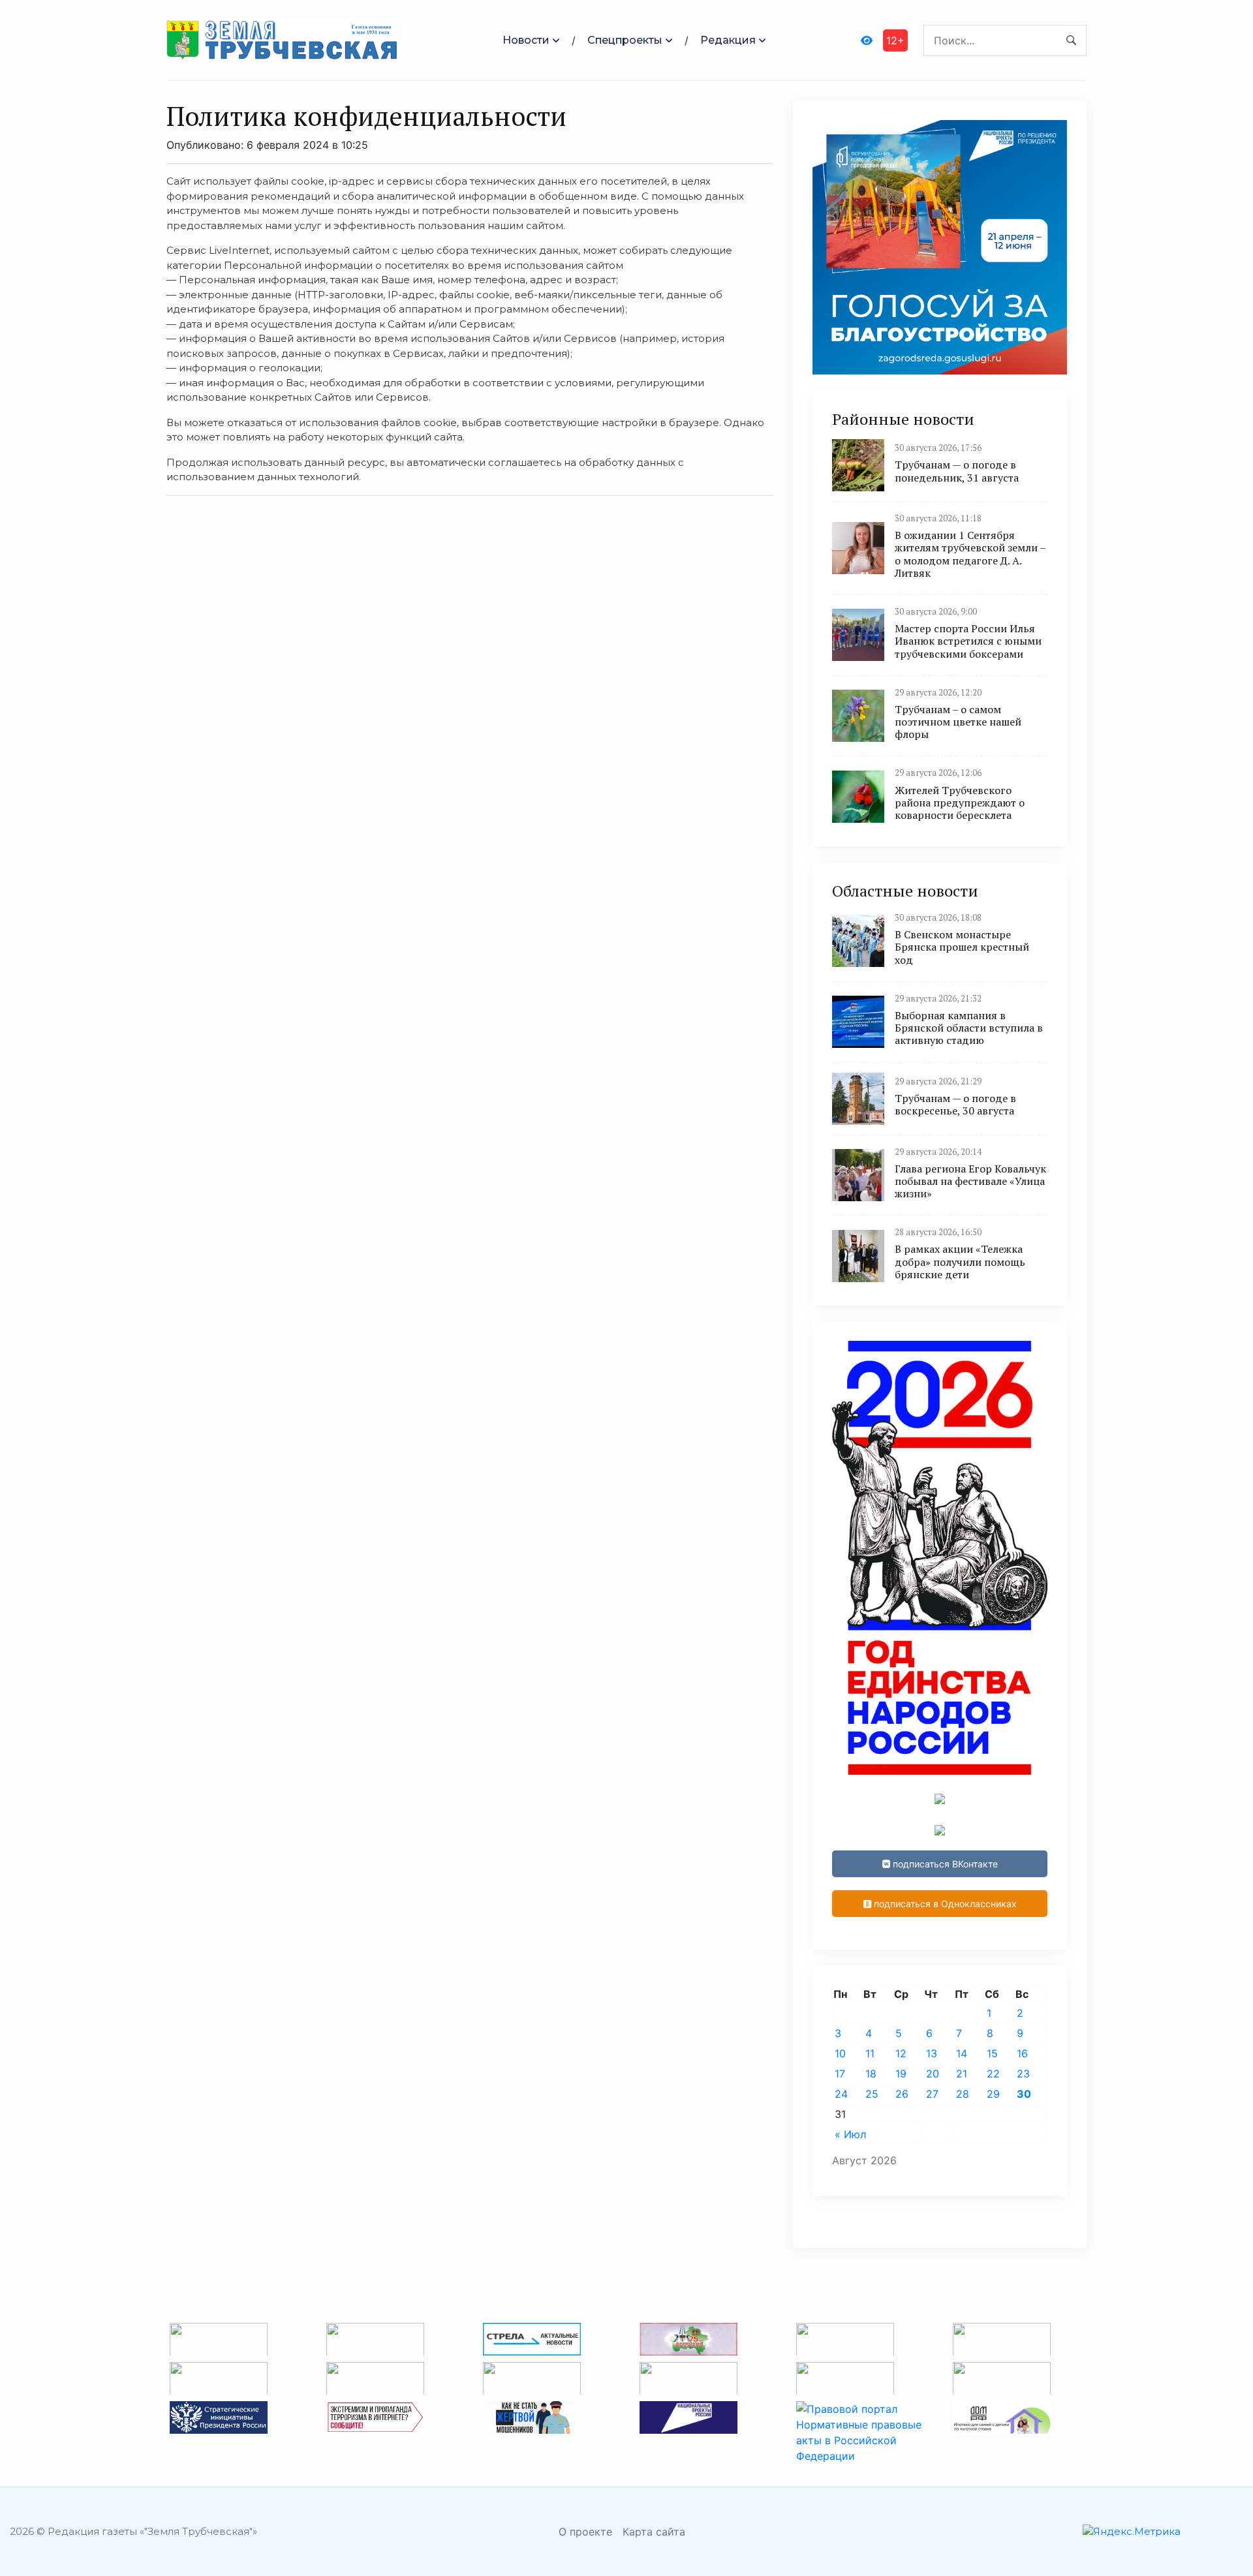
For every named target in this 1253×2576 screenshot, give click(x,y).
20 (933, 2074)
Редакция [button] (728, 40)
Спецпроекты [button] (625, 40)
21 (962, 2074)
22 (993, 2074)
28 (963, 2094)
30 (1024, 2094)
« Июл (850, 2134)
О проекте (585, 2532)
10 (840, 2053)
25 (872, 2094)
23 (1023, 2074)
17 (840, 2074)
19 (901, 2074)
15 (992, 2053)
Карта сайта (654, 2532)
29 (993, 2094)
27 (932, 2094)
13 (932, 2053)
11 (870, 2053)
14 (962, 2053)
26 (902, 2094)
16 (1022, 2053)
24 (841, 2094)
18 (871, 2074)
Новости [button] (526, 40)
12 (901, 2053)
